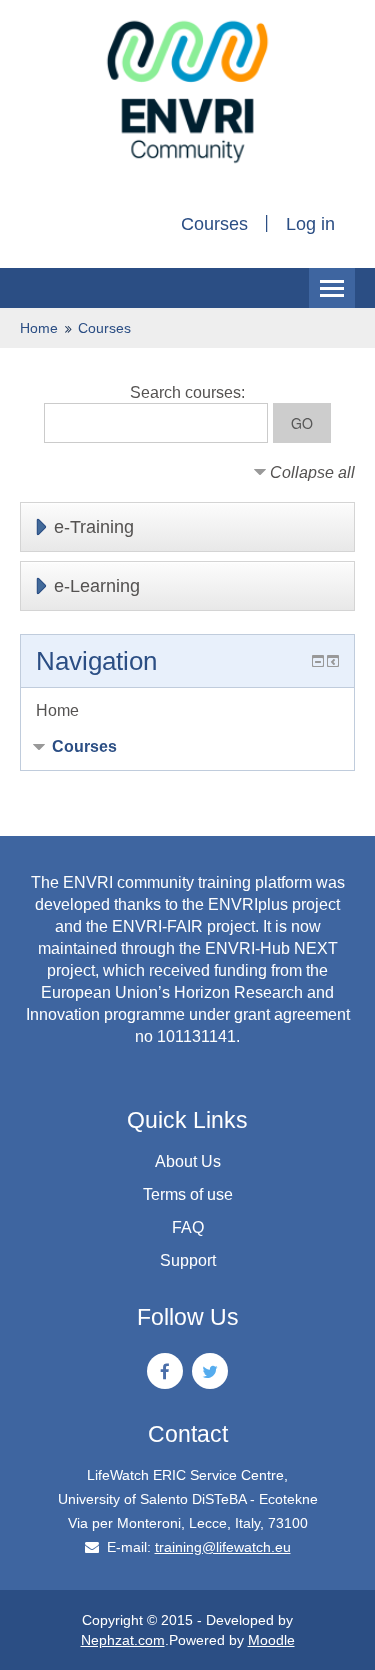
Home (39, 328)
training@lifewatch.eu (223, 1547)
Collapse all (312, 472)
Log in (310, 224)
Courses (214, 224)
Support (188, 1260)
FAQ (188, 1227)
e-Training (94, 527)
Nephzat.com (123, 1640)
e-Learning (97, 586)
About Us (188, 1161)
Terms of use (188, 1194)
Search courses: (187, 392)
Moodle (271, 1640)
